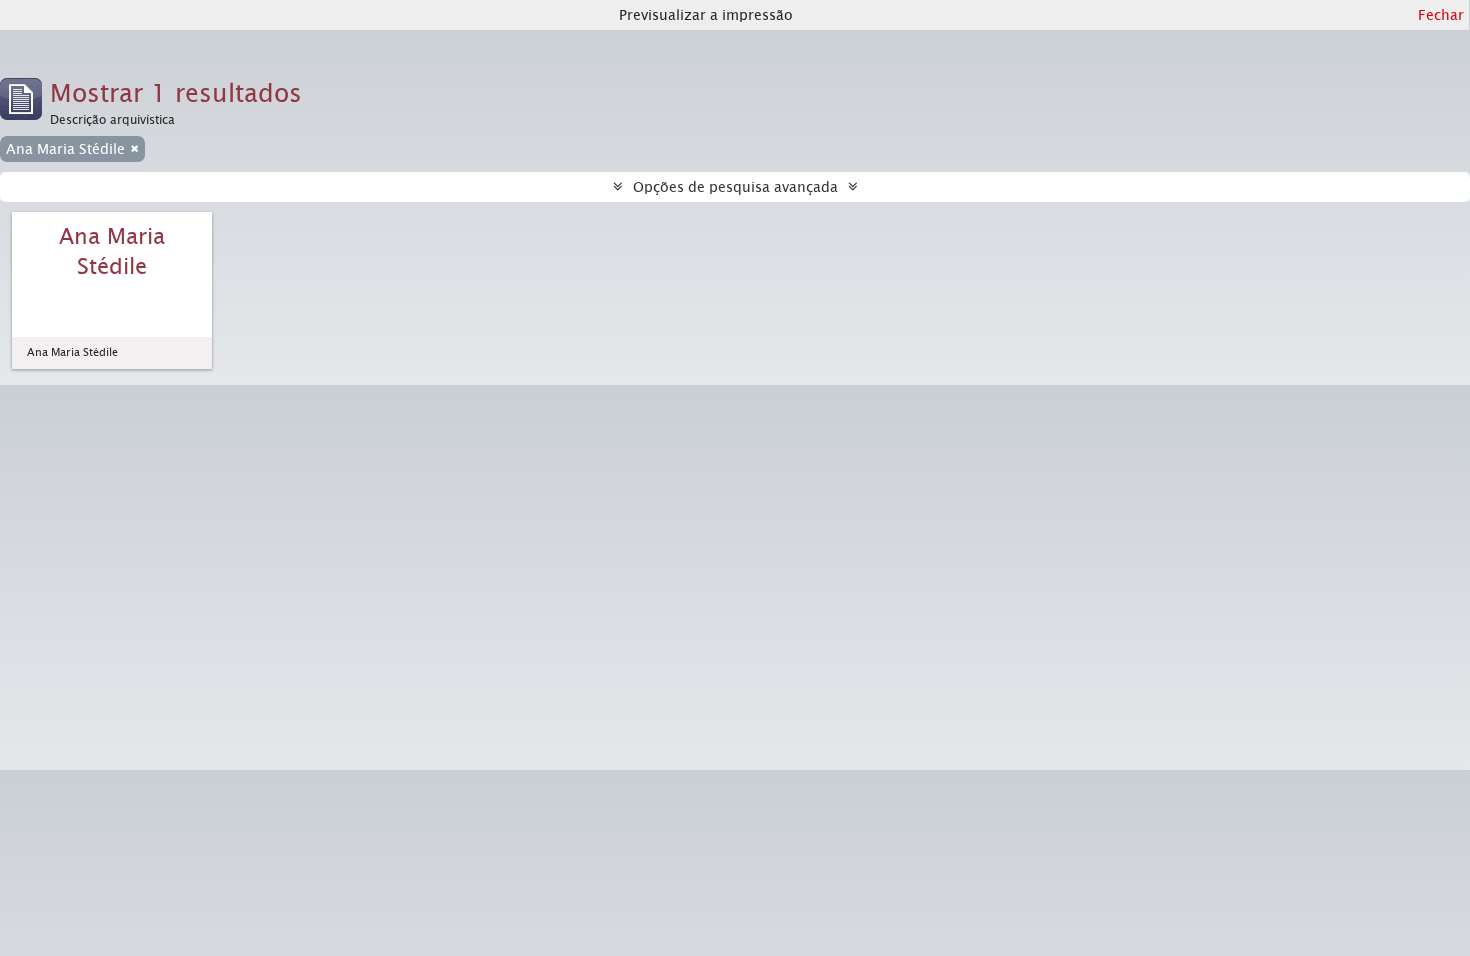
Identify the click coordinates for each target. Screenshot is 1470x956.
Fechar (1441, 15)
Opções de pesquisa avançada (735, 187)
